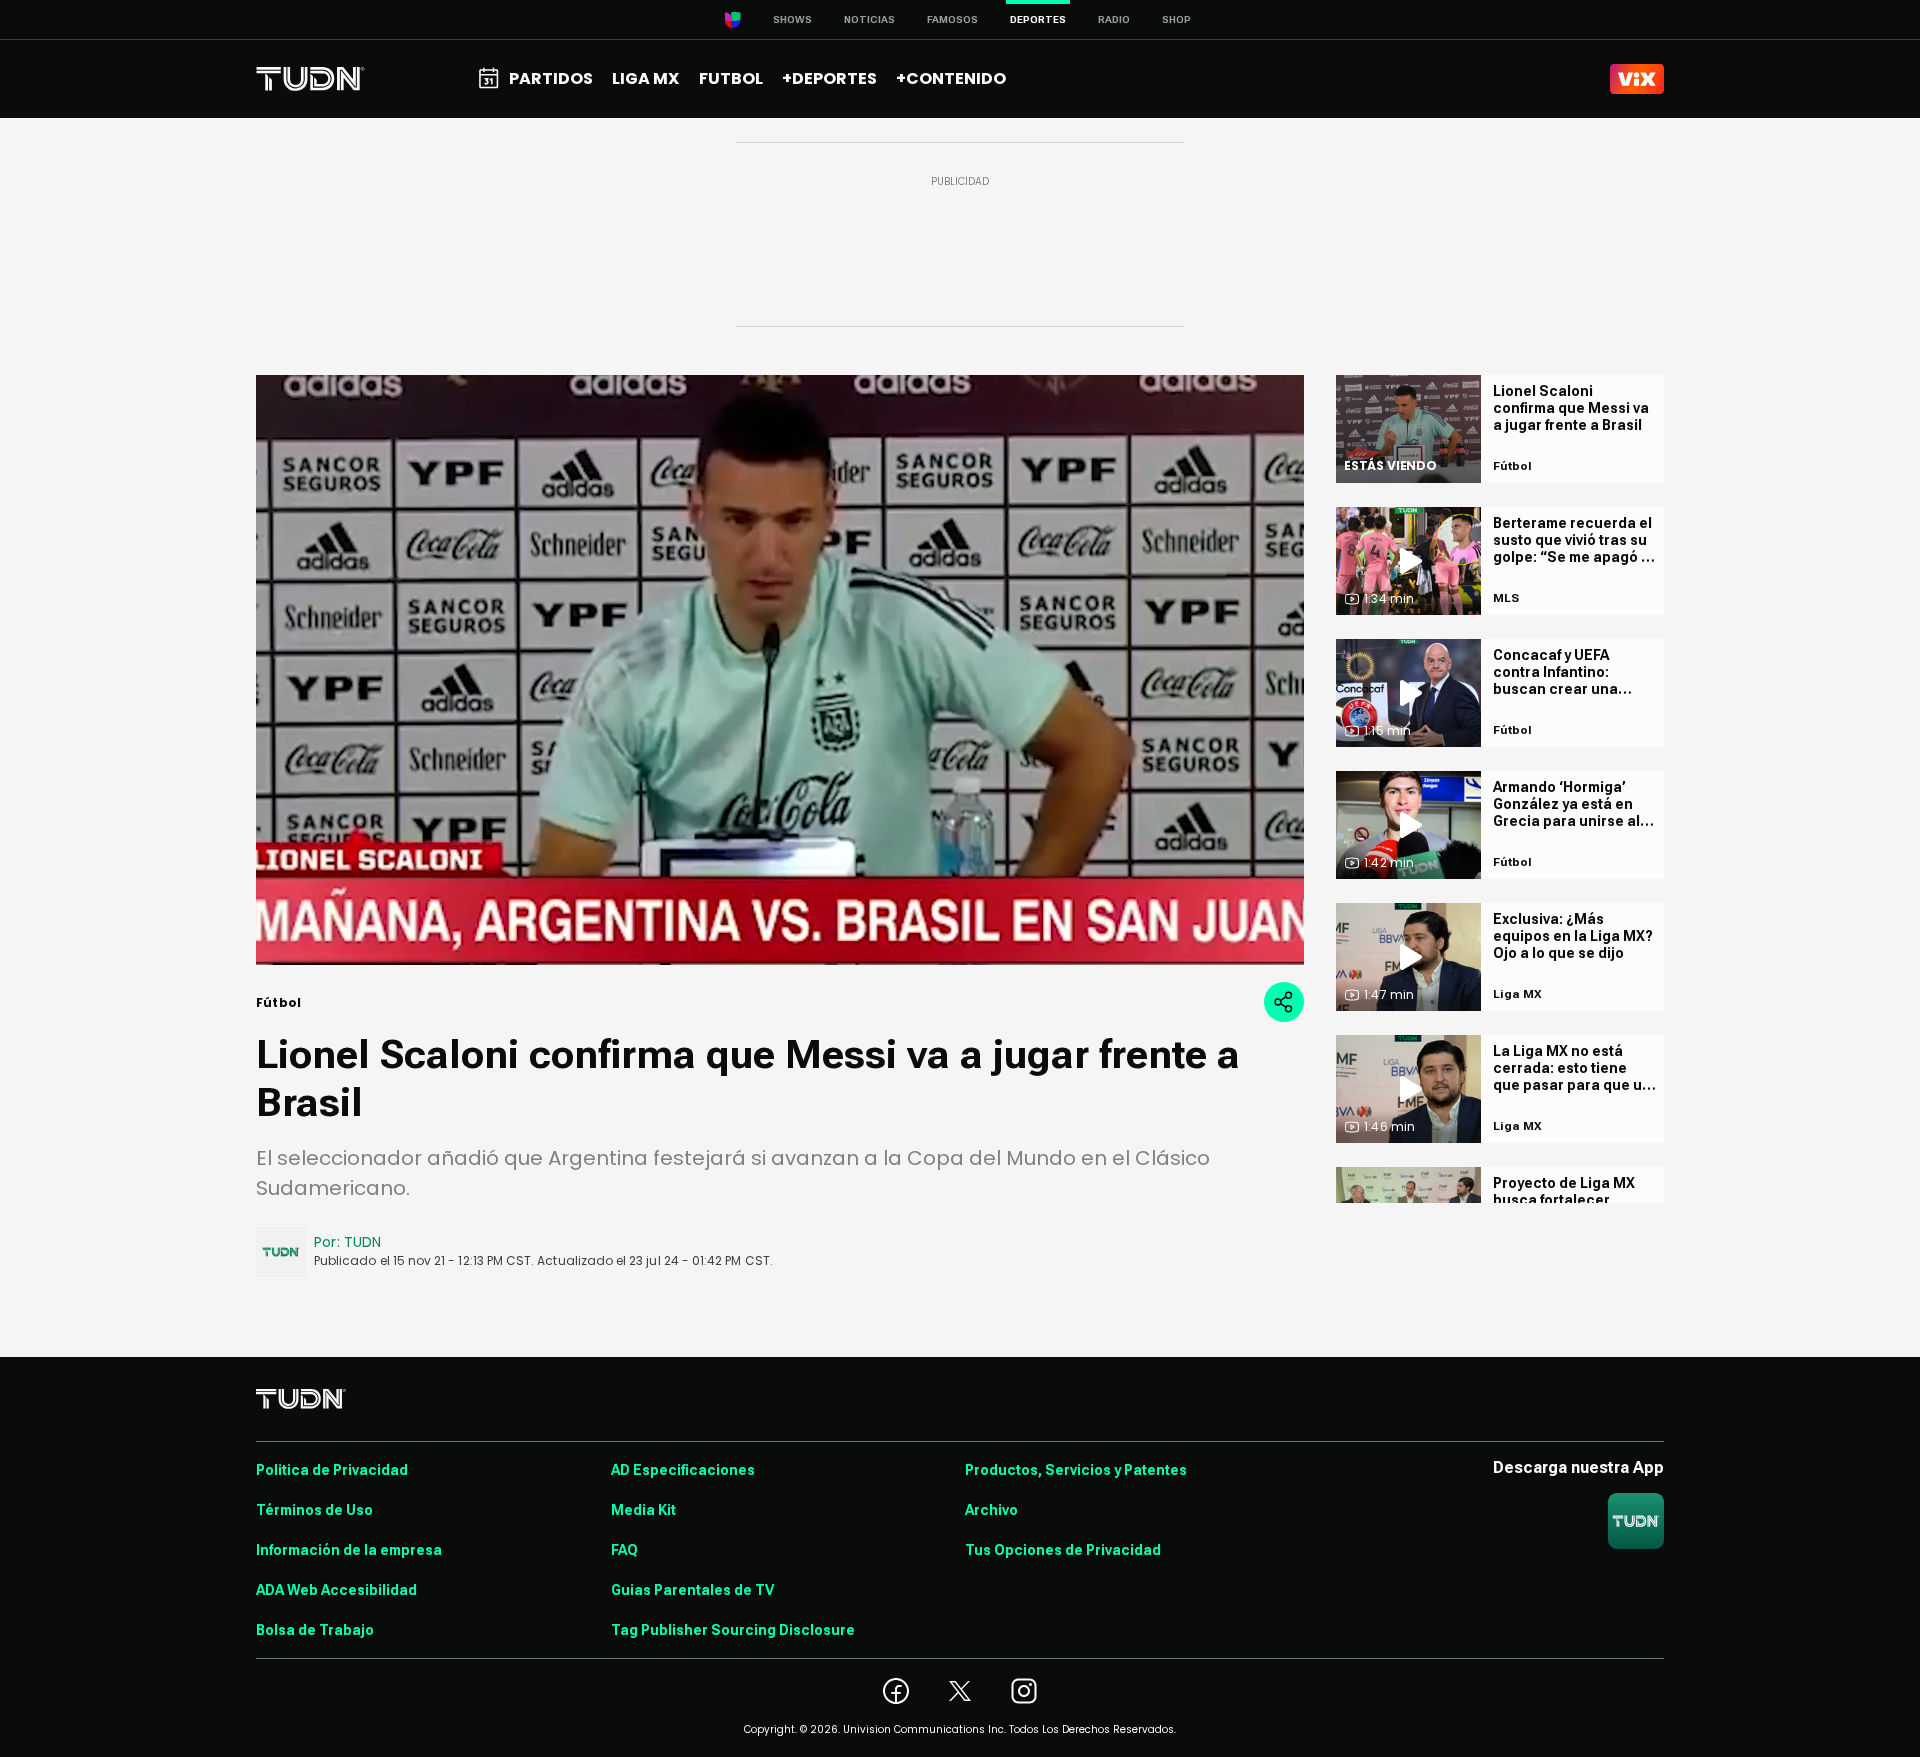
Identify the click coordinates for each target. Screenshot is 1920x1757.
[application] (780, 670)
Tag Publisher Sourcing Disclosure (733, 1630)
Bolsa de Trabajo (315, 1630)
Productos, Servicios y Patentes (1076, 1470)
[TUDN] (310, 79)
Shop (1176, 19)
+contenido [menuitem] (951, 78)
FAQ (624, 1550)
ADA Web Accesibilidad (336, 1590)
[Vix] (1637, 79)
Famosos (952, 19)
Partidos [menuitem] (551, 78)
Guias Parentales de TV (692, 1590)
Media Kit (643, 1510)
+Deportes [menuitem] (829, 78)
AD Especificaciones (683, 1470)
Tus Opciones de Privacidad (1063, 1550)
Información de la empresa (349, 1550)
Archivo (991, 1510)
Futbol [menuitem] (731, 78)
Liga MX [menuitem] (645, 78)
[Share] (1284, 1002)
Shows (792, 19)
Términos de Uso (314, 1510)
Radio (1114, 19)
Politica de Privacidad (332, 1470)
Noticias (869, 19)
